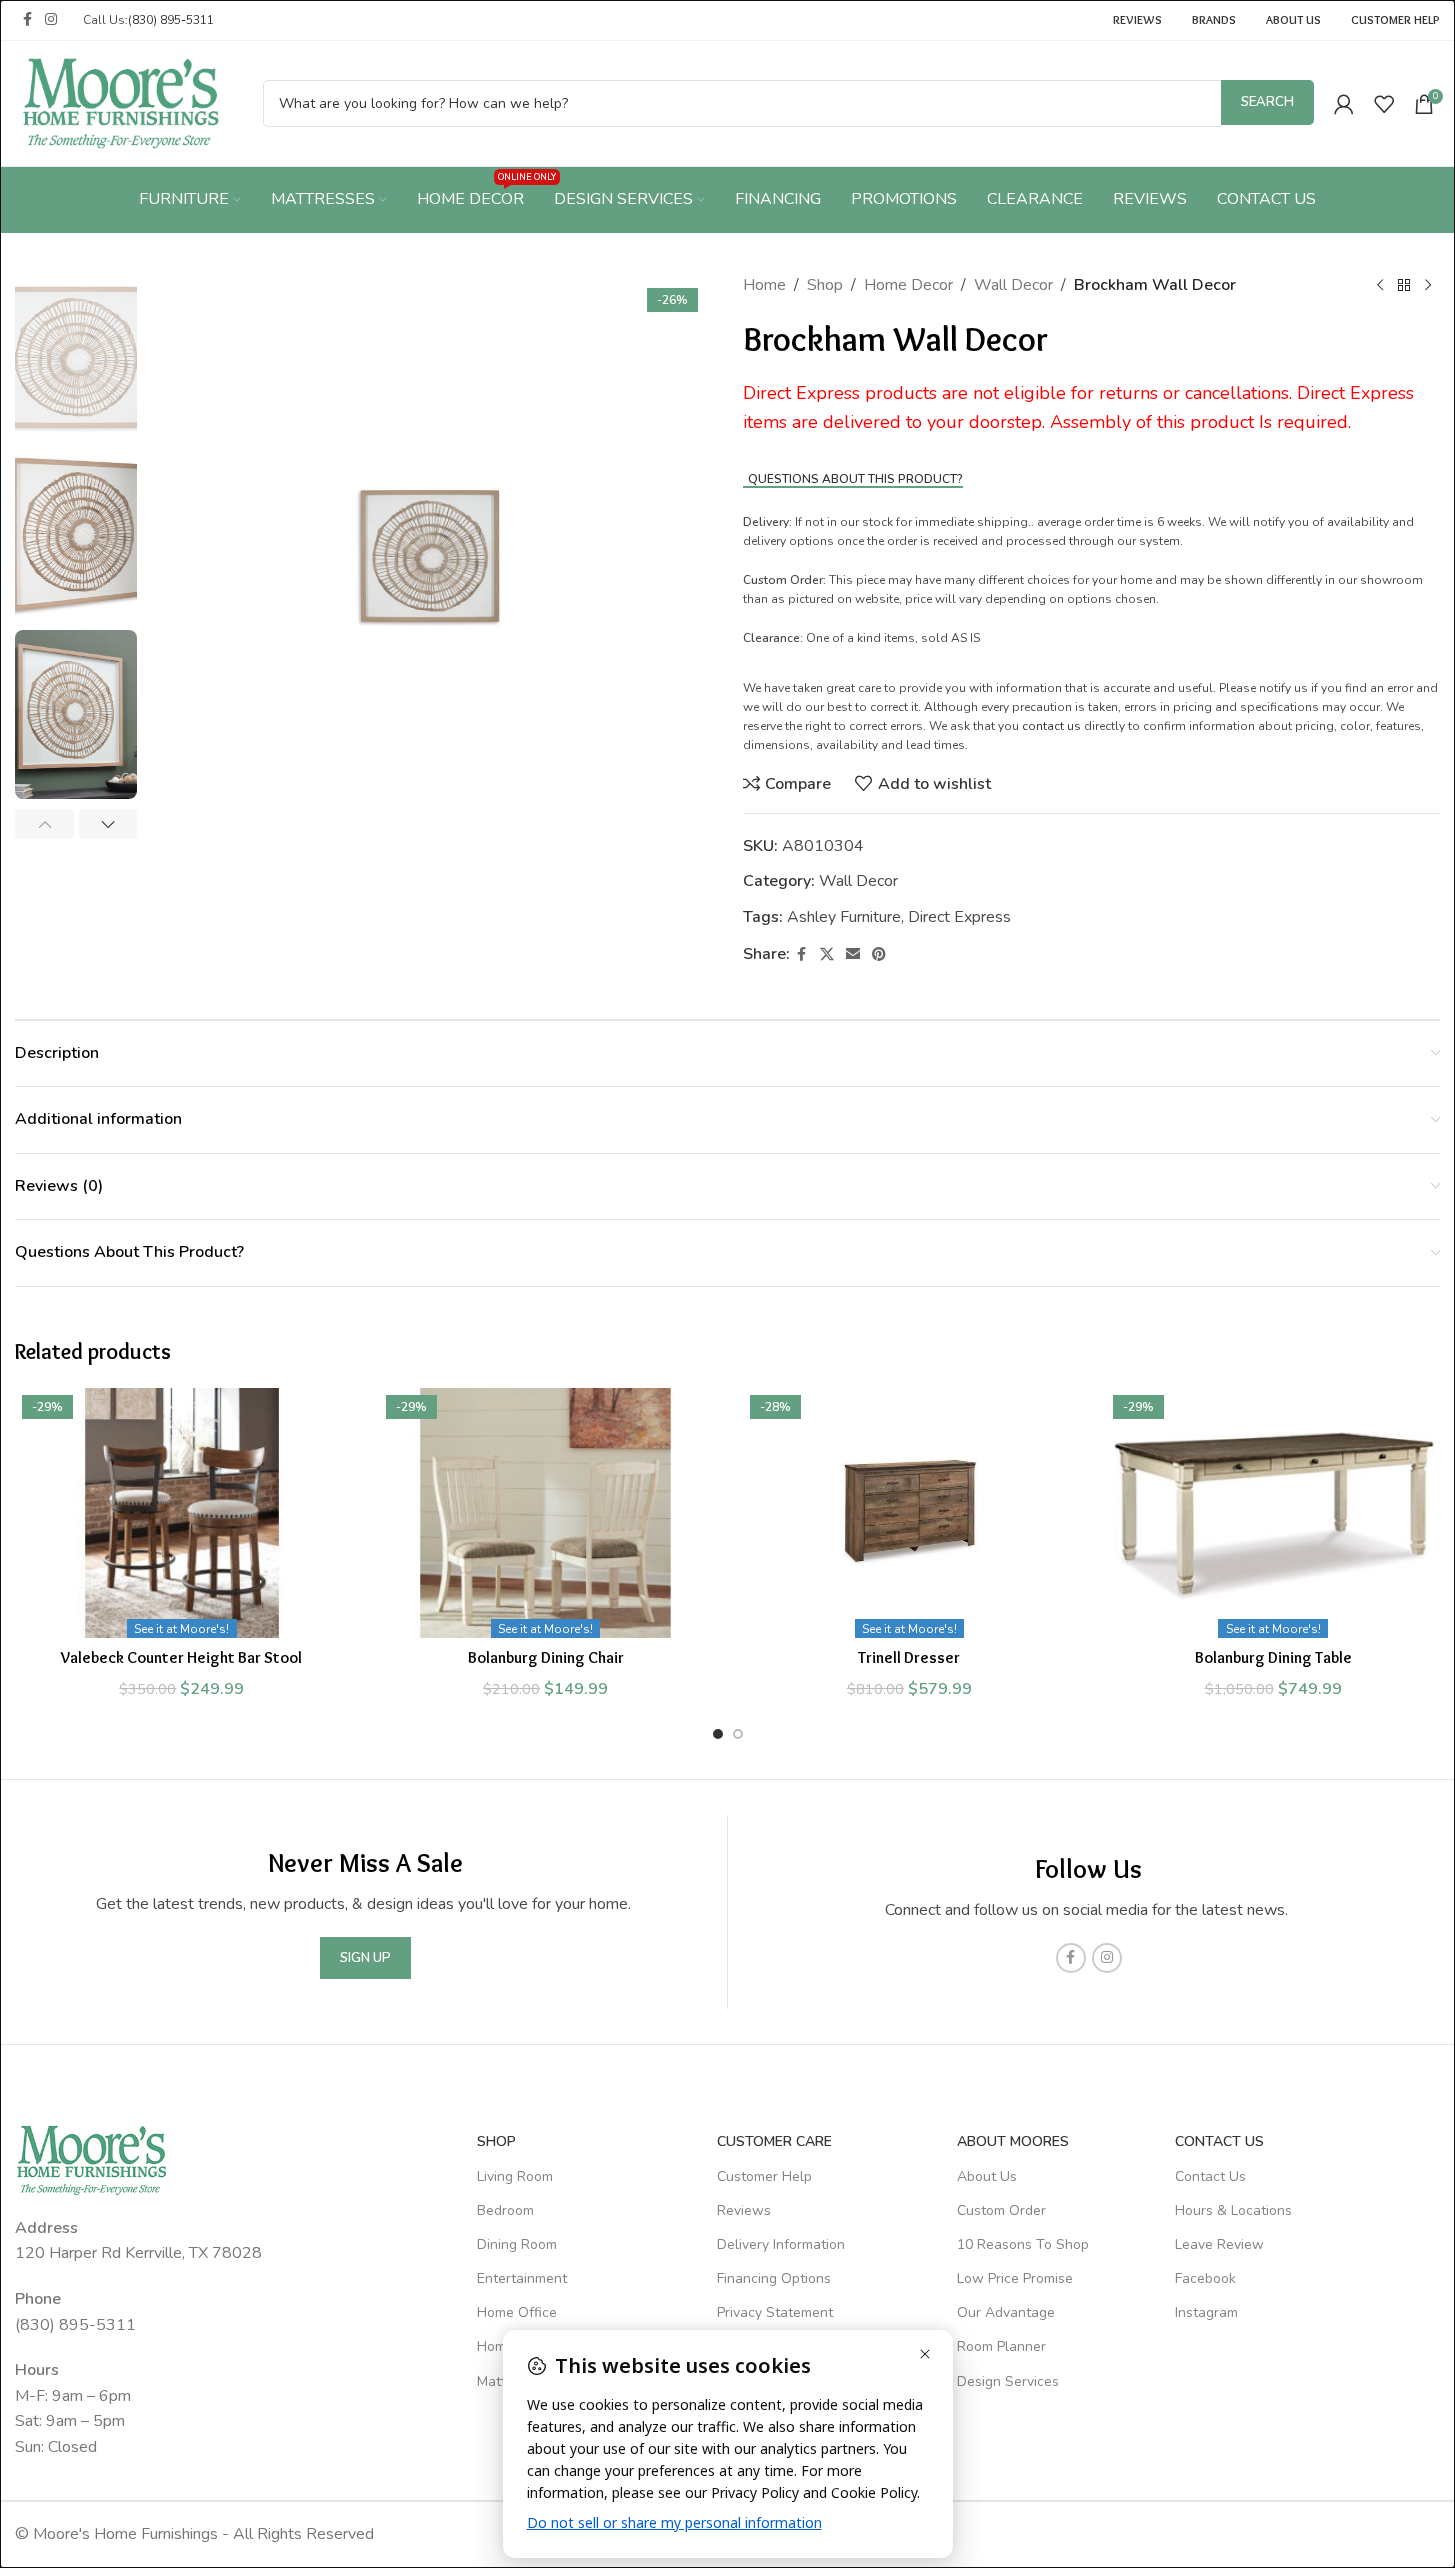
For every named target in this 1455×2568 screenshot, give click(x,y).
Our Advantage (1006, 2312)
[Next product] (1428, 286)
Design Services (1008, 2381)
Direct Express (959, 917)
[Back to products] (1404, 286)
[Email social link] (853, 955)
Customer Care (774, 2141)
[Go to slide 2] (738, 1734)
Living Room (515, 2176)
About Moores (1013, 2141)
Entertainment (522, 2278)
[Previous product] (1380, 286)
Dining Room (517, 2244)
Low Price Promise (1015, 2278)
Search (1267, 102)
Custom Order (1001, 2210)
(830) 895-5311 (171, 20)
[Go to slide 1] (718, 1734)
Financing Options (774, 2278)
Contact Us (1210, 2176)
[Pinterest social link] (879, 955)
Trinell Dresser (909, 1657)
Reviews (744, 2210)
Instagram (1206, 2312)
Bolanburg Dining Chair (546, 1657)
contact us (1051, 726)
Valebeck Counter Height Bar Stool (181, 1657)
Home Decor (908, 285)
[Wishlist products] (1384, 104)
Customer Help (764, 2176)
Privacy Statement (775, 2312)
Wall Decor (1013, 285)
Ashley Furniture (844, 917)
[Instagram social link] (51, 20)
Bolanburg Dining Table (1273, 1657)
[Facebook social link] (27, 20)
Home (764, 285)
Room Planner (1001, 2346)
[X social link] (827, 955)
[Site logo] (120, 102)
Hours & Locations (1233, 2210)
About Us (987, 2176)
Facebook (1205, 2278)
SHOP (496, 2141)
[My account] (1344, 104)
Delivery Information (781, 2244)
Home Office (517, 2312)
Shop (825, 285)
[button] (44, 824)
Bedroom (505, 2210)
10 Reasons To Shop (1023, 2244)
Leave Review (1219, 2244)
